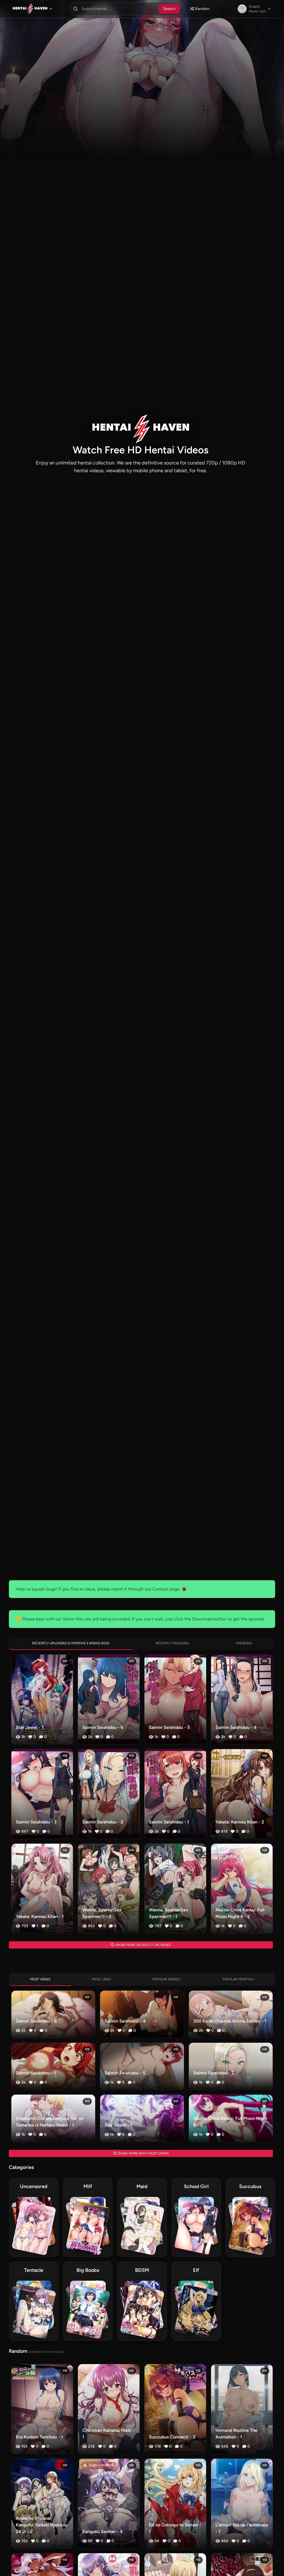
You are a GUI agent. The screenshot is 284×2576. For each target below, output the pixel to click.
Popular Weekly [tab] (167, 1979)
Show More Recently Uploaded (143, 1945)
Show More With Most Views (143, 2153)
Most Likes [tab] (101, 1979)
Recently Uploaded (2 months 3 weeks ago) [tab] (71, 1643)
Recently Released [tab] (172, 1643)
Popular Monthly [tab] (238, 1979)
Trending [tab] (244, 1643)
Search (169, 9)
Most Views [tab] (40, 1979)
